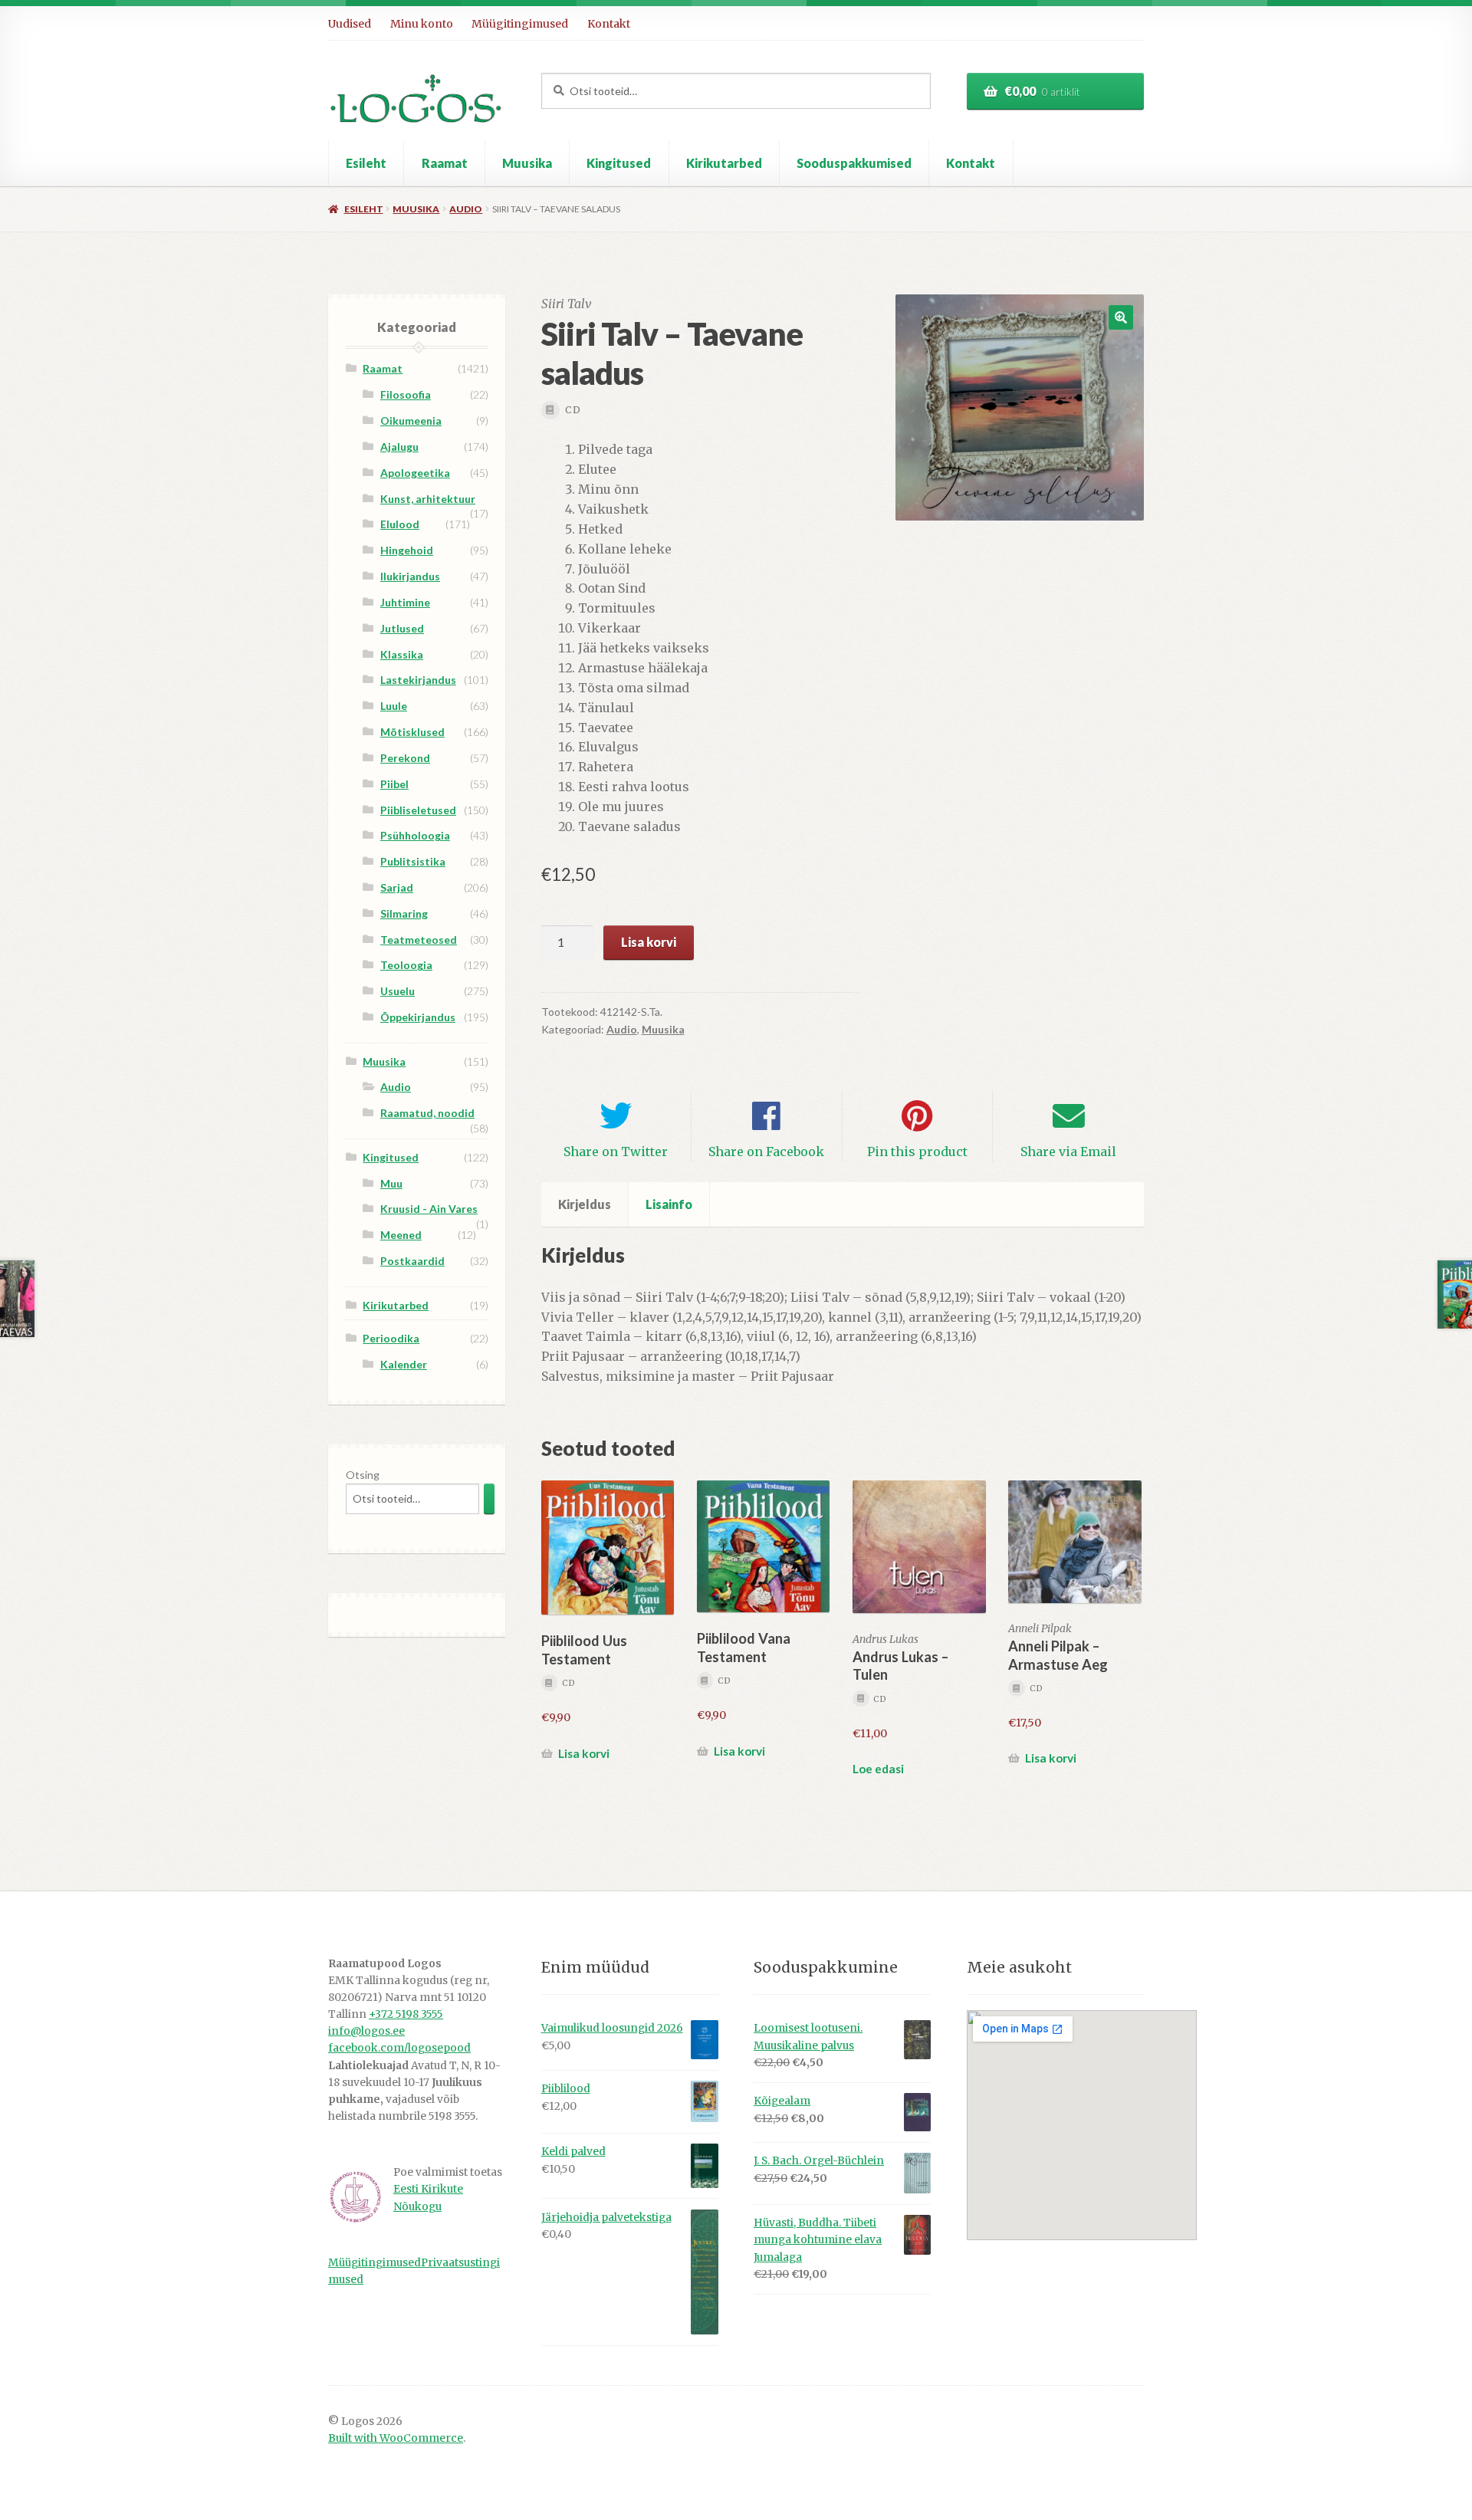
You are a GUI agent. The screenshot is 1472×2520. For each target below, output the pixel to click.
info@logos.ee (366, 2031)
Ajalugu (399, 447)
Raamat (445, 163)
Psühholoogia (415, 835)
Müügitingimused (520, 24)
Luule (394, 706)
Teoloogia (406, 965)
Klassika (402, 654)
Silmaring (404, 913)
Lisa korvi (649, 942)
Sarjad (397, 887)
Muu (391, 1183)
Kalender (404, 1364)
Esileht (366, 163)
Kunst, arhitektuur (428, 499)
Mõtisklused (412, 732)
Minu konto (422, 24)
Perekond (405, 758)
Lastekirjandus (418, 680)
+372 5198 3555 (406, 2014)
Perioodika (391, 1338)
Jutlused (402, 628)
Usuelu (398, 991)
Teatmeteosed (419, 940)
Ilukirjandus (410, 576)
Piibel (394, 784)
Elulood (400, 524)
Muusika (527, 163)
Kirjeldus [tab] (585, 1204)
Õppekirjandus (418, 1017)
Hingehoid (407, 550)
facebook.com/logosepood (399, 2048)
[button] (1121, 317)
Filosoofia (406, 394)
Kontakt (609, 24)
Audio (466, 209)
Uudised (350, 24)
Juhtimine (405, 602)
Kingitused (619, 163)
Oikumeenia (411, 421)
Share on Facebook (766, 1152)
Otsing (363, 1475)
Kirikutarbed (724, 163)
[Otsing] (489, 1498)
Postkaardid (412, 1261)
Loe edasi (878, 1769)
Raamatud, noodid (427, 1113)
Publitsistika (413, 861)
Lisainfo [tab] (669, 1204)
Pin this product (917, 1152)
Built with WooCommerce (396, 2438)
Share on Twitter (616, 1152)
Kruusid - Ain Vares (429, 1209)
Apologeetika (415, 473)
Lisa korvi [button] (584, 1753)
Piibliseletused (418, 810)
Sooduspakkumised (854, 163)
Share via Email (1068, 1152)
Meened (401, 1235)
